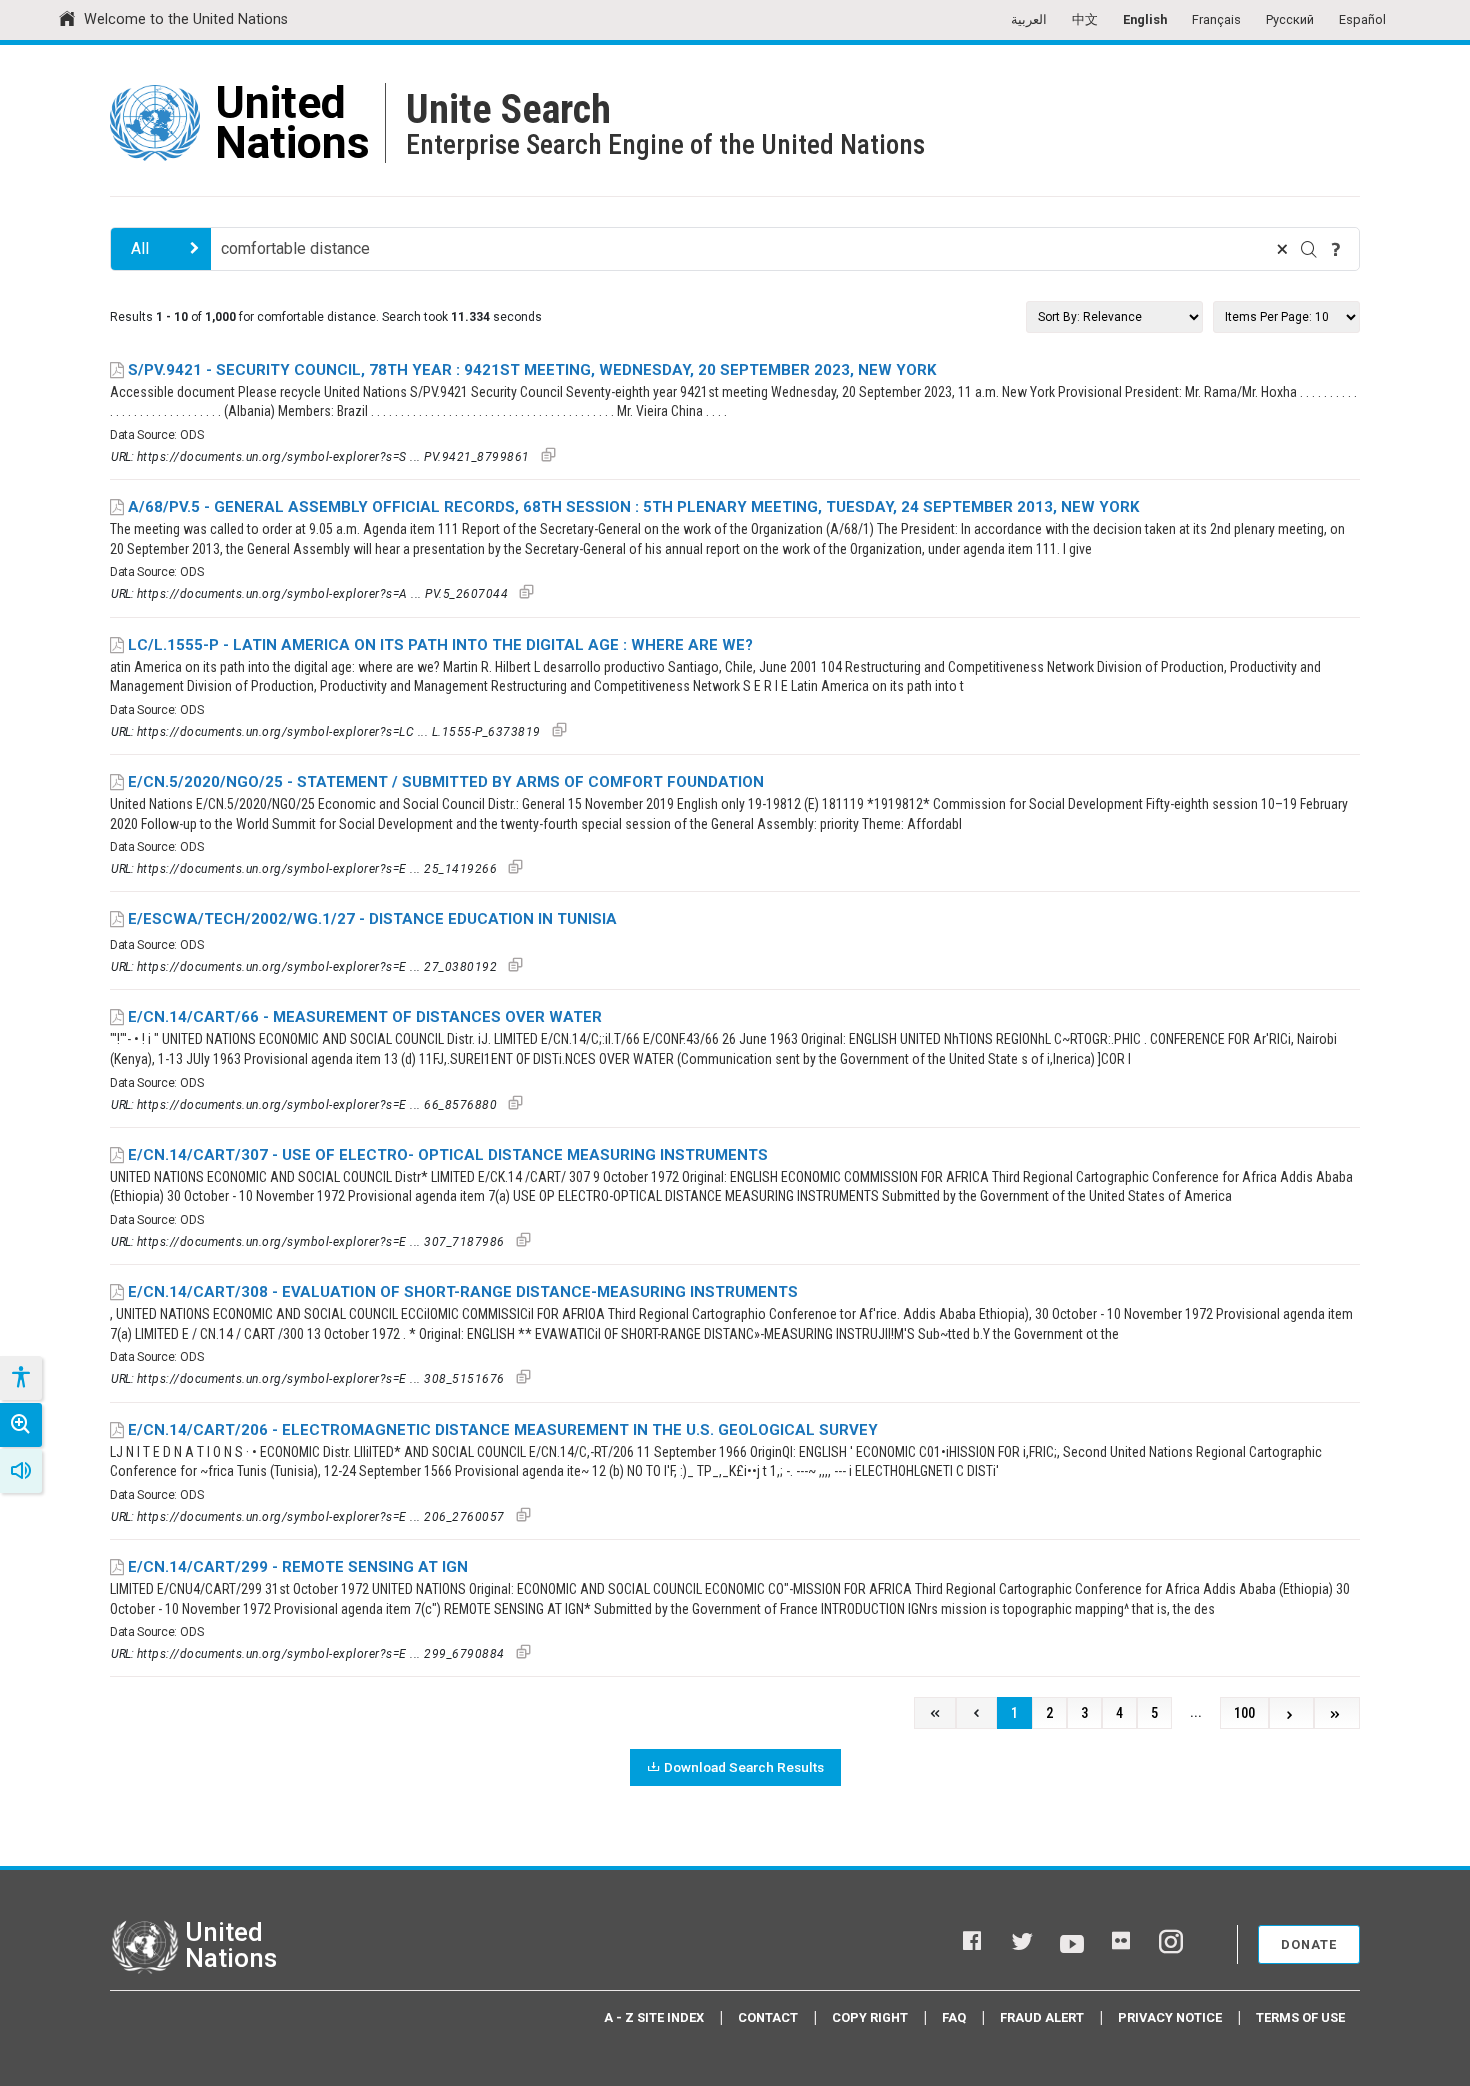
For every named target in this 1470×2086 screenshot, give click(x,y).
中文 (1085, 19)
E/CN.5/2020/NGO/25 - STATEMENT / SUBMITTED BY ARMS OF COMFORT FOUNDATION (446, 782)
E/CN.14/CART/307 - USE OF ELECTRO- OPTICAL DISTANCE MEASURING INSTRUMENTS (448, 1155)
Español (1362, 19)
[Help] (1336, 249)
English (1145, 19)
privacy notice (1170, 2017)
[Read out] (21, 1471)
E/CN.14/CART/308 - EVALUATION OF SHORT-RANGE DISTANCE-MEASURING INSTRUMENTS (463, 1292)
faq (954, 2017)
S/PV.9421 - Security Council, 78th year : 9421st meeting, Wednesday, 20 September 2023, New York (532, 370)
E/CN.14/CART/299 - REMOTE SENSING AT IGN (298, 1567)
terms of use (1300, 2017)
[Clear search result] (1282, 249)
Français (1216, 19)
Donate (1309, 1944)
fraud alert (1042, 2017)
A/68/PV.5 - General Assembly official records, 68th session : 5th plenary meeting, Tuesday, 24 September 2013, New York (633, 507)
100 (1244, 1713)
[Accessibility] (20, 1378)
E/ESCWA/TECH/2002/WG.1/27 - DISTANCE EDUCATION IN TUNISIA (372, 919)
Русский (1290, 19)
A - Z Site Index (654, 2017)
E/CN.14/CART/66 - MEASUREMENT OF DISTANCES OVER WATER (365, 1017)
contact (768, 2017)
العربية (1029, 19)
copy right (870, 2017)
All (140, 248)
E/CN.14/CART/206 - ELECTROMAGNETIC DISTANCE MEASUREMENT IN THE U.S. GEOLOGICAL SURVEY (503, 1430)
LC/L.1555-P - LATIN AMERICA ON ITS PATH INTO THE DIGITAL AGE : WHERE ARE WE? (440, 645)
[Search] (1309, 249)
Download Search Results (744, 1767)
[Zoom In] (21, 1425)
